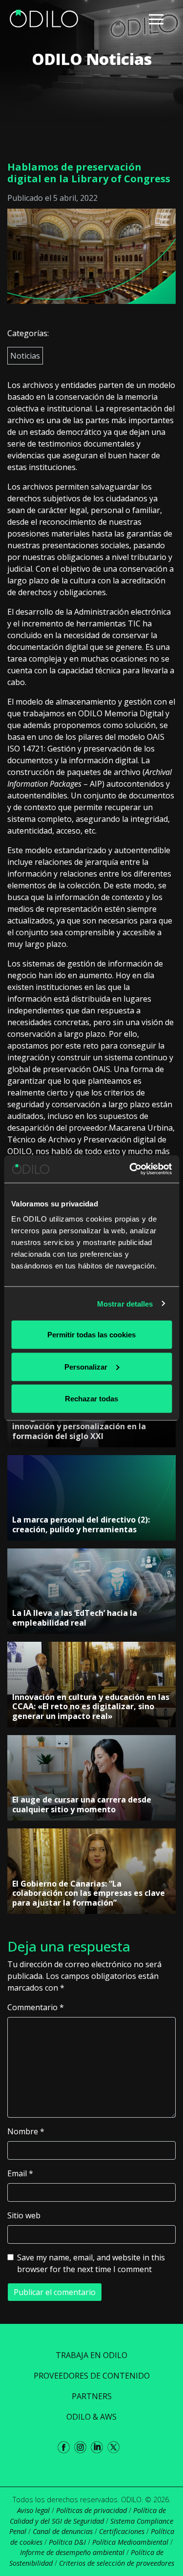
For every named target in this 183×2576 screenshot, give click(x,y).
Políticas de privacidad (91, 2510)
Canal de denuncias (63, 2531)
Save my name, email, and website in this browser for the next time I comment (91, 2263)
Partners (92, 2396)
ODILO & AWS (91, 2417)
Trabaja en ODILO (91, 2355)
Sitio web (24, 2215)
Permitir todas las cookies (91, 1335)
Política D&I (67, 2542)
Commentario (36, 2007)
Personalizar (86, 1366)
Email (20, 2173)
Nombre (26, 2131)
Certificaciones (122, 2531)
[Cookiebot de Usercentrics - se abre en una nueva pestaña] (130, 1169)
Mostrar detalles (125, 1303)
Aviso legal (33, 2510)
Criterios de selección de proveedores (117, 2563)
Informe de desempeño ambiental (72, 2552)
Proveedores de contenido (92, 2376)
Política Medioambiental (130, 2542)
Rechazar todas (91, 1399)
